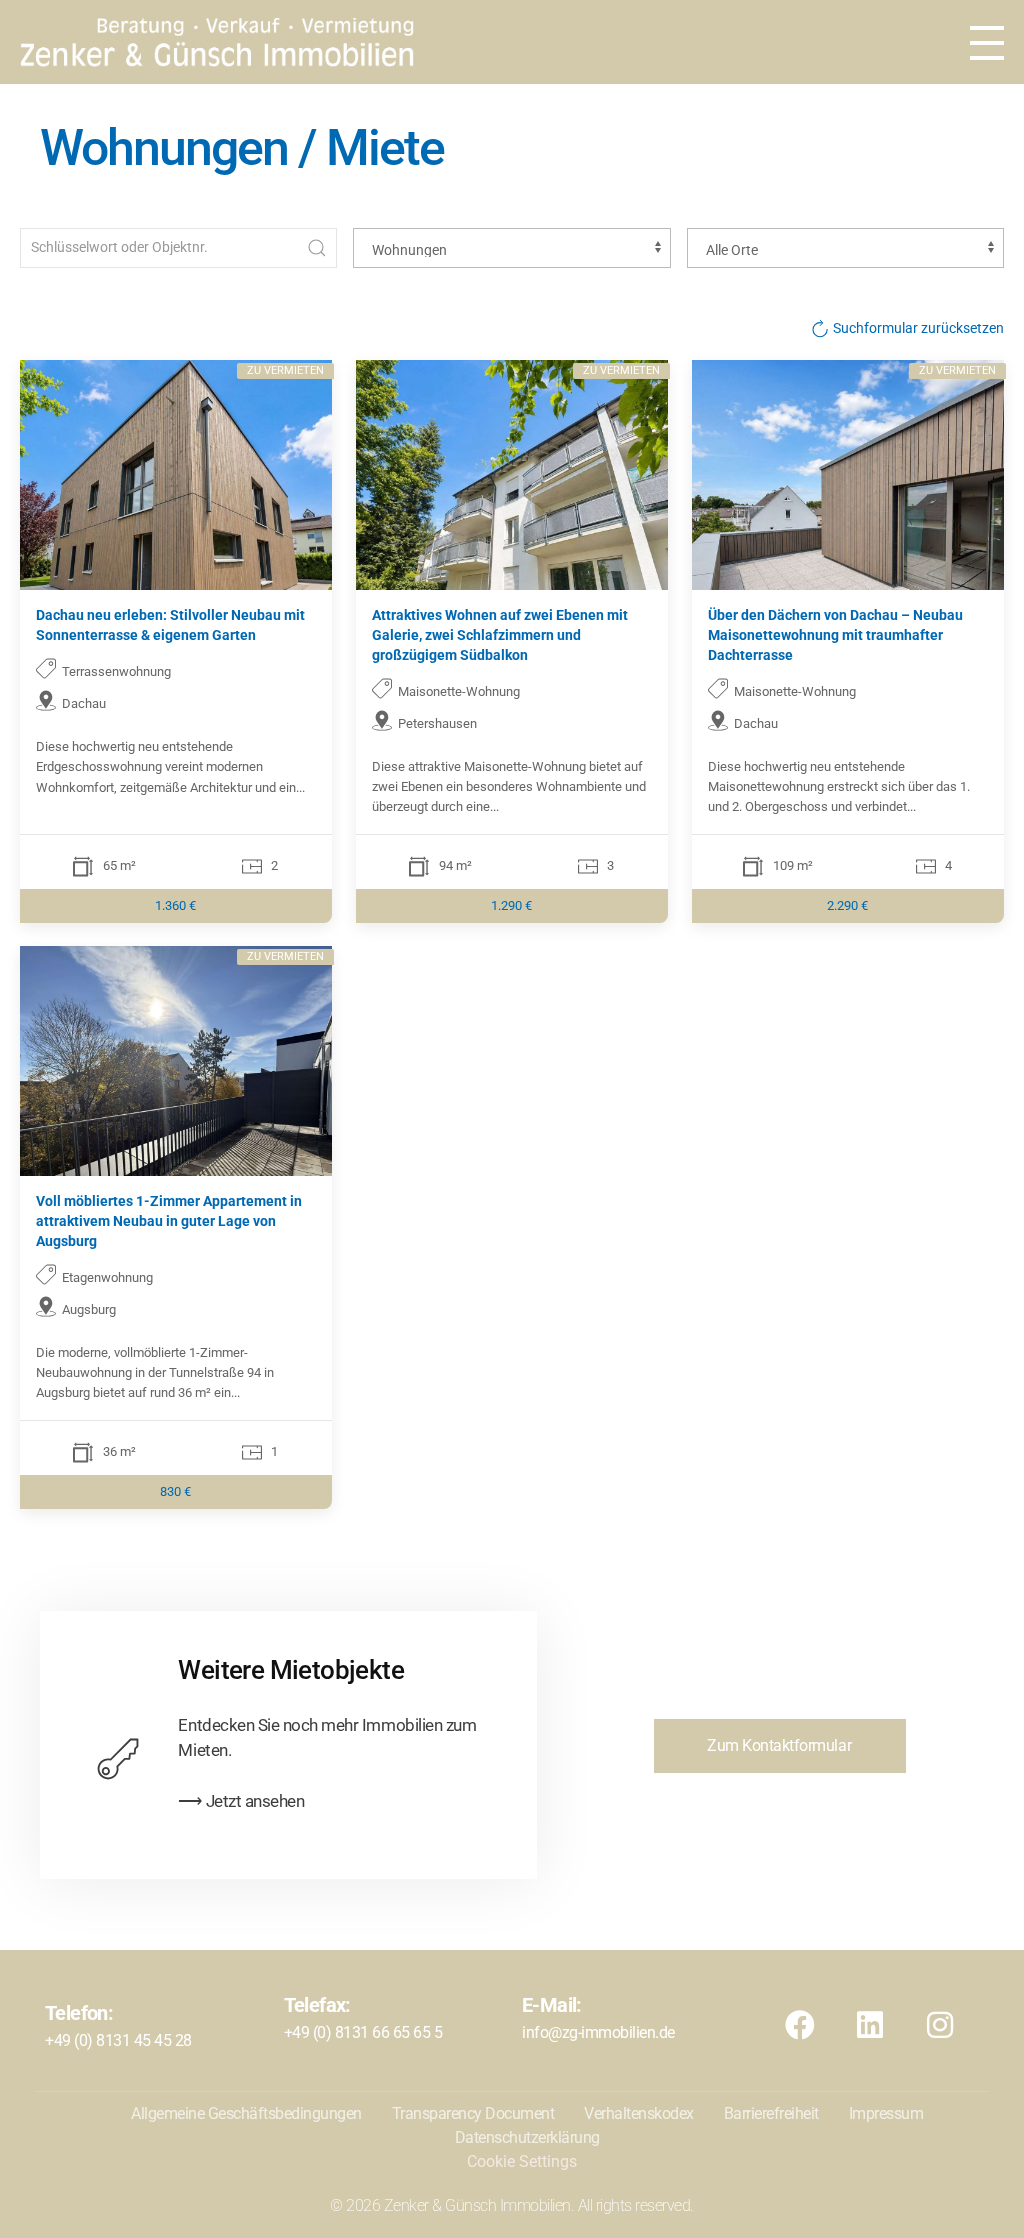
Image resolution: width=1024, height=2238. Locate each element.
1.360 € (176, 904)
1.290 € (512, 904)
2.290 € (847, 904)
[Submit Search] (317, 248)
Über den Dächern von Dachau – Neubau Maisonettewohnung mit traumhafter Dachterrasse (835, 634)
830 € (176, 1491)
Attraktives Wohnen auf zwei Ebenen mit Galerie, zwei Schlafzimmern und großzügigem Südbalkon (500, 634)
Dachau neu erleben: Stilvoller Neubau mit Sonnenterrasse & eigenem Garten (170, 625)
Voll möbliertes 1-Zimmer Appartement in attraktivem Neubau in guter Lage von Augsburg (169, 1221)
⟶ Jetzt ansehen (241, 1801)
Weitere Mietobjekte (291, 1670)
